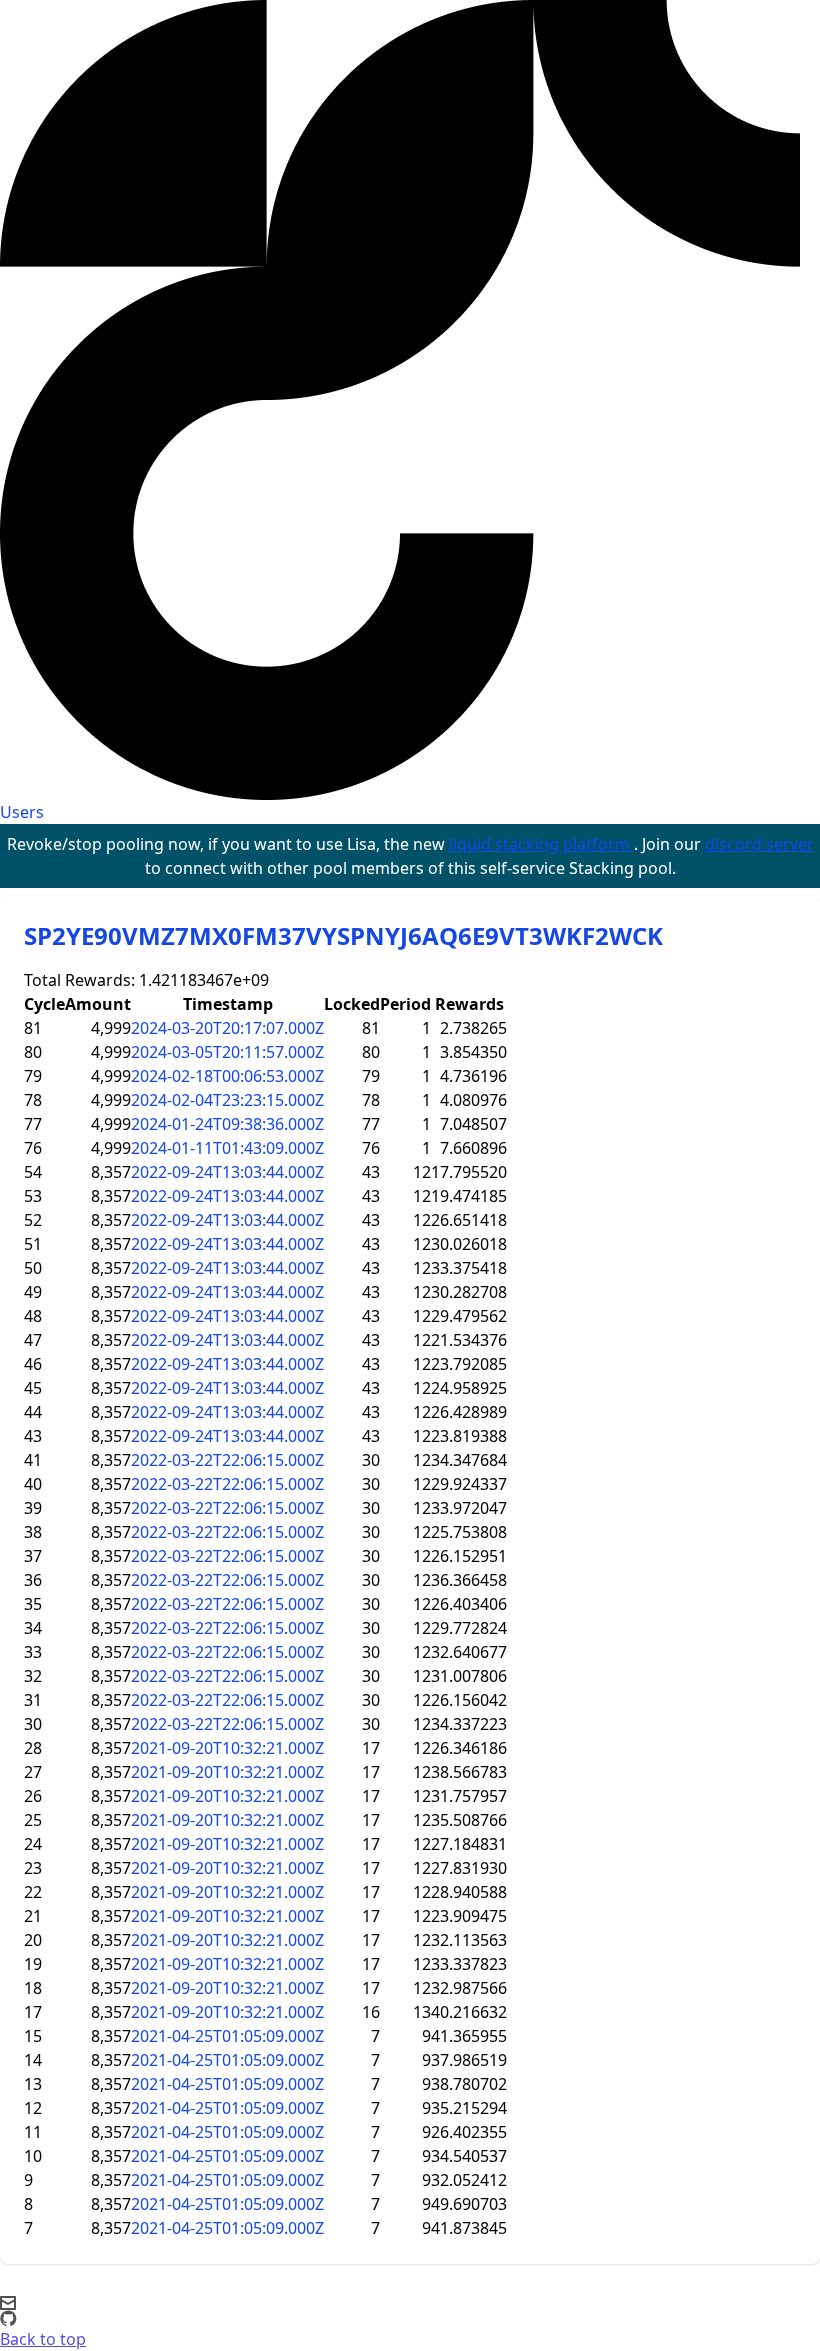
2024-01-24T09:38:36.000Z (227, 1124)
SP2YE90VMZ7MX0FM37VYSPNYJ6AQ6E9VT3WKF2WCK (343, 935)
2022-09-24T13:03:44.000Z (227, 1172)
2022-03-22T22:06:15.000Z (227, 1460)
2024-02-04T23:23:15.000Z (227, 1100)
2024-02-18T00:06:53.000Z (227, 1076)
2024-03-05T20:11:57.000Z (227, 1052)
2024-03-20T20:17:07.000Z (227, 1028)
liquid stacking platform (541, 844)
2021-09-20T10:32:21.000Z (227, 1748)
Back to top (43, 2339)
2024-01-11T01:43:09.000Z (227, 1148)
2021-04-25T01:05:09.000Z (227, 2036)
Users (22, 812)
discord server (759, 844)
